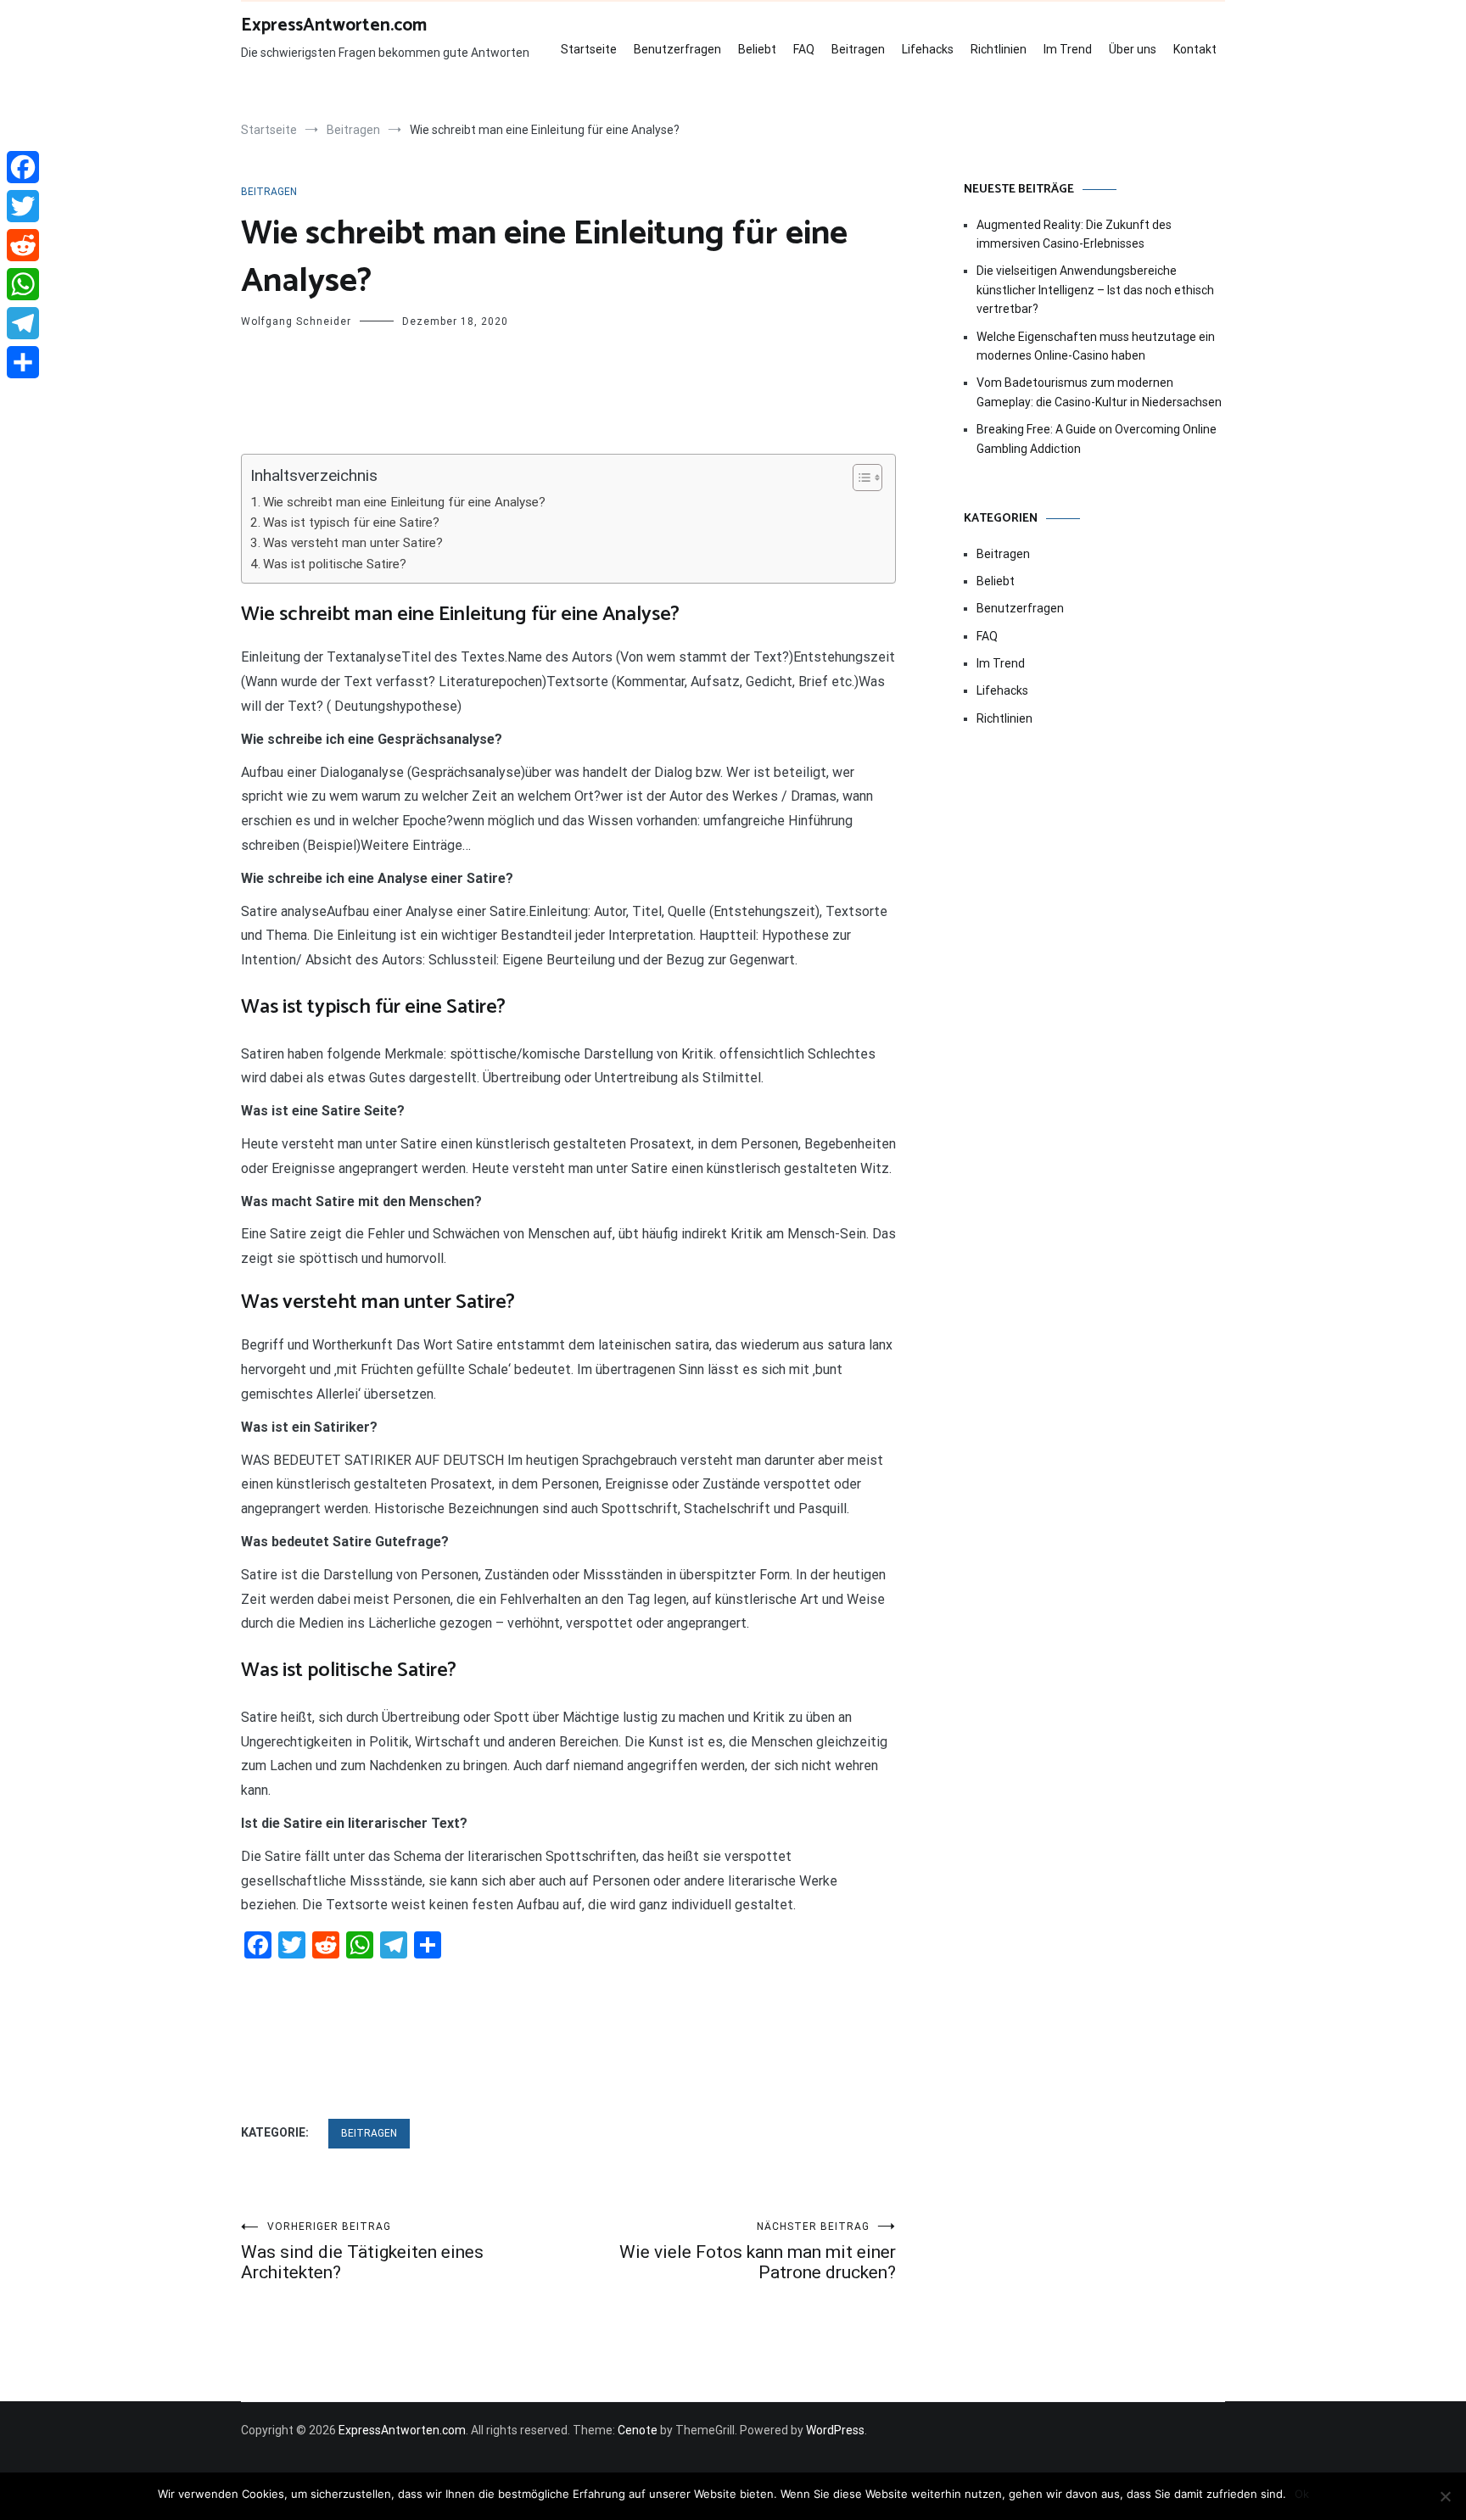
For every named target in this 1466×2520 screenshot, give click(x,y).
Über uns (1133, 49)
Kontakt (1195, 49)
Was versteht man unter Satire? (353, 543)
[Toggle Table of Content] (859, 478)
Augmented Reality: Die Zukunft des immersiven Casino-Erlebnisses (1074, 234)
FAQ (804, 49)
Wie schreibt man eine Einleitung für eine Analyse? (404, 502)
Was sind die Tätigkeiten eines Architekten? (362, 2252)
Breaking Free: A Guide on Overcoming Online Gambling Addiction (1097, 439)
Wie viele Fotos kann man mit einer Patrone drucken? (758, 2252)
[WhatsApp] (23, 284)
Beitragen (858, 49)
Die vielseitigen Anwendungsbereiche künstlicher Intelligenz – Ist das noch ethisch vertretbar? (1095, 290)
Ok (1302, 2494)
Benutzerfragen (677, 49)
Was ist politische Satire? (335, 564)
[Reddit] (23, 245)
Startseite (589, 49)
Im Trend (1068, 49)
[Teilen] (23, 362)
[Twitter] (23, 206)
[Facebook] (23, 167)
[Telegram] (23, 323)
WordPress (835, 2430)
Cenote (638, 2430)
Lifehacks (928, 49)
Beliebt (757, 49)
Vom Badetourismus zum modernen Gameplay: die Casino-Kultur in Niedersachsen (1099, 392)
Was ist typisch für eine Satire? (351, 522)
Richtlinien (999, 49)
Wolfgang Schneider (296, 321)
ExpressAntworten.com (334, 25)
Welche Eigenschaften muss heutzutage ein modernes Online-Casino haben (1096, 346)
